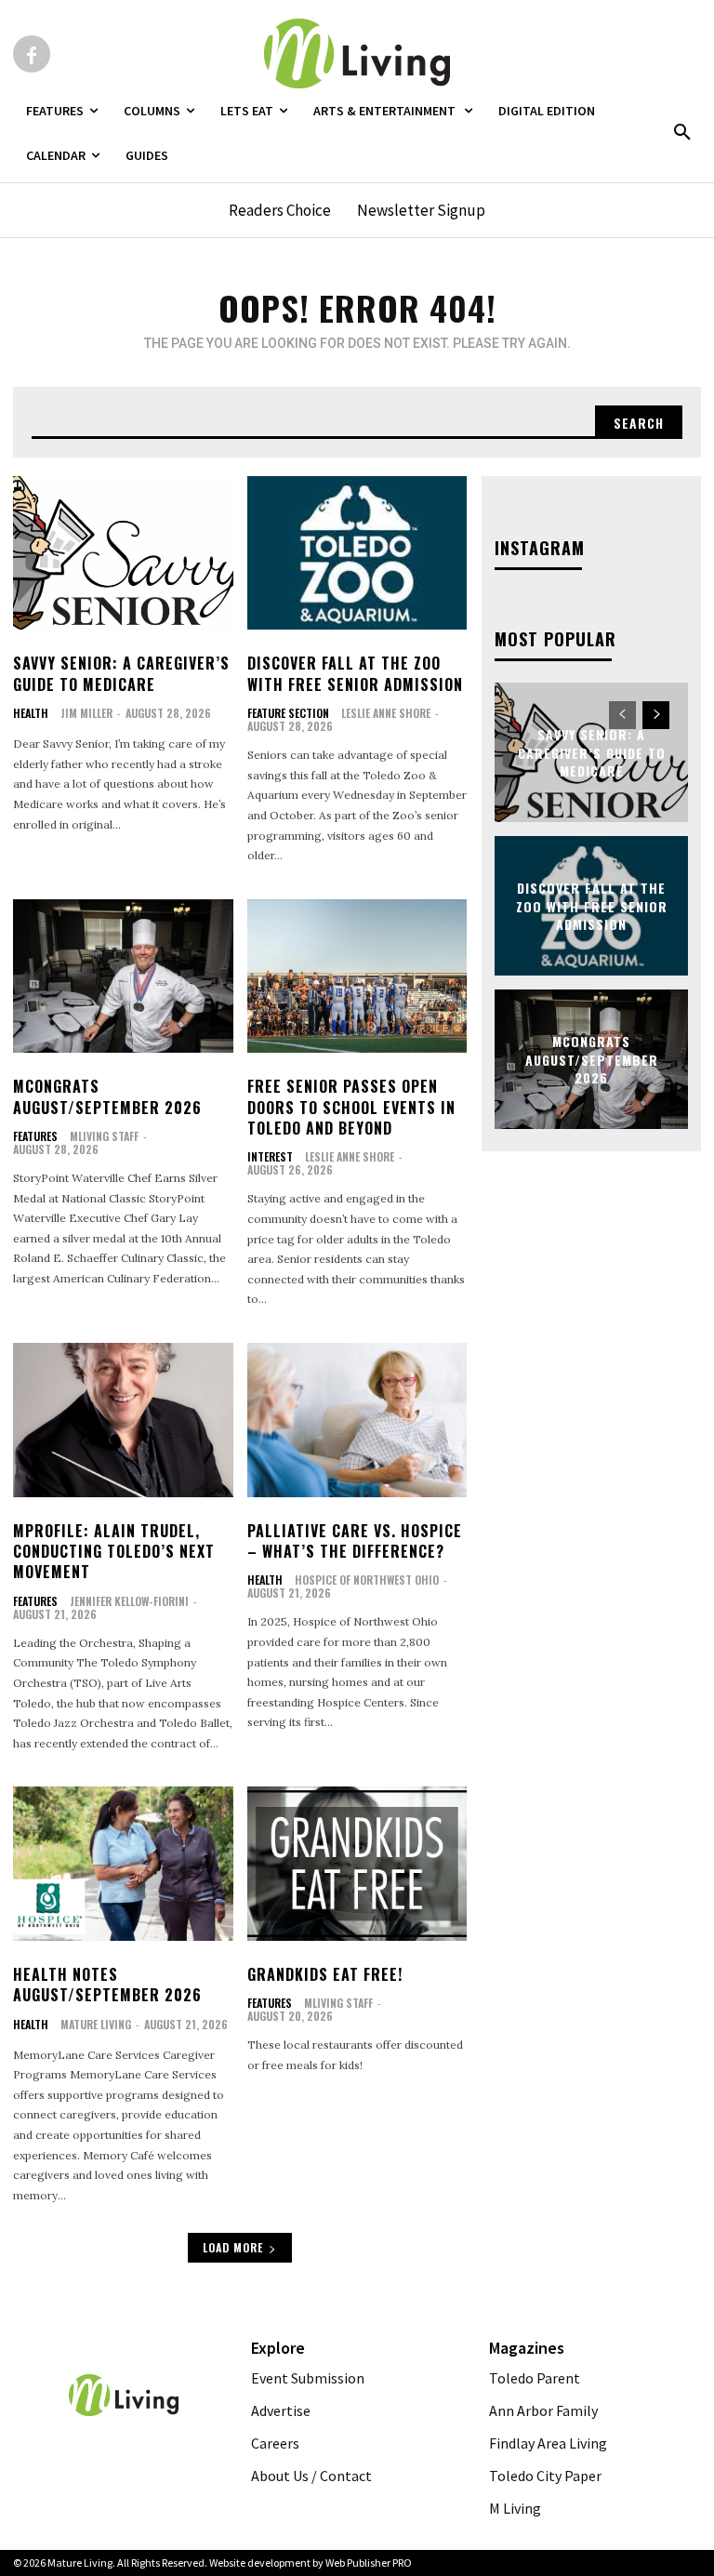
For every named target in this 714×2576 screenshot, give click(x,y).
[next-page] (656, 715)
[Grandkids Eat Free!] (357, 1864)
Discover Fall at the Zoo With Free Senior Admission (355, 673)
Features (35, 1136)
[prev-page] (622, 715)
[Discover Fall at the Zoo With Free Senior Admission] (357, 553)
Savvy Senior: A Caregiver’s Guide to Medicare (121, 673)
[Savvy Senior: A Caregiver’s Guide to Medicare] (123, 553)
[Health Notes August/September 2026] (123, 1864)
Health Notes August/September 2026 (107, 1985)
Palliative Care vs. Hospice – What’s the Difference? (355, 1541)
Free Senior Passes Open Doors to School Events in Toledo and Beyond (351, 1107)
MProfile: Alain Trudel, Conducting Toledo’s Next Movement (114, 1552)
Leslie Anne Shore (386, 713)
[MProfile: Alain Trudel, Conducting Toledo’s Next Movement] (123, 1420)
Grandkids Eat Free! (325, 1974)
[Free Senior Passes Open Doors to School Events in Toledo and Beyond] (357, 976)
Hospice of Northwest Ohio (367, 1580)
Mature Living (96, 2024)
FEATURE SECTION (288, 713)
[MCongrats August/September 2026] (123, 976)
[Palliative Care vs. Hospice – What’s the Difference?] (357, 1420)
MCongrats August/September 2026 (107, 1096)
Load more (233, 2247)
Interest (270, 1157)
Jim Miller (86, 713)
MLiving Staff (104, 1136)
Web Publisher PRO (369, 2563)
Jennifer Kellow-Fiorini (129, 1601)
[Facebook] (32, 54)
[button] (682, 133)
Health (31, 713)
